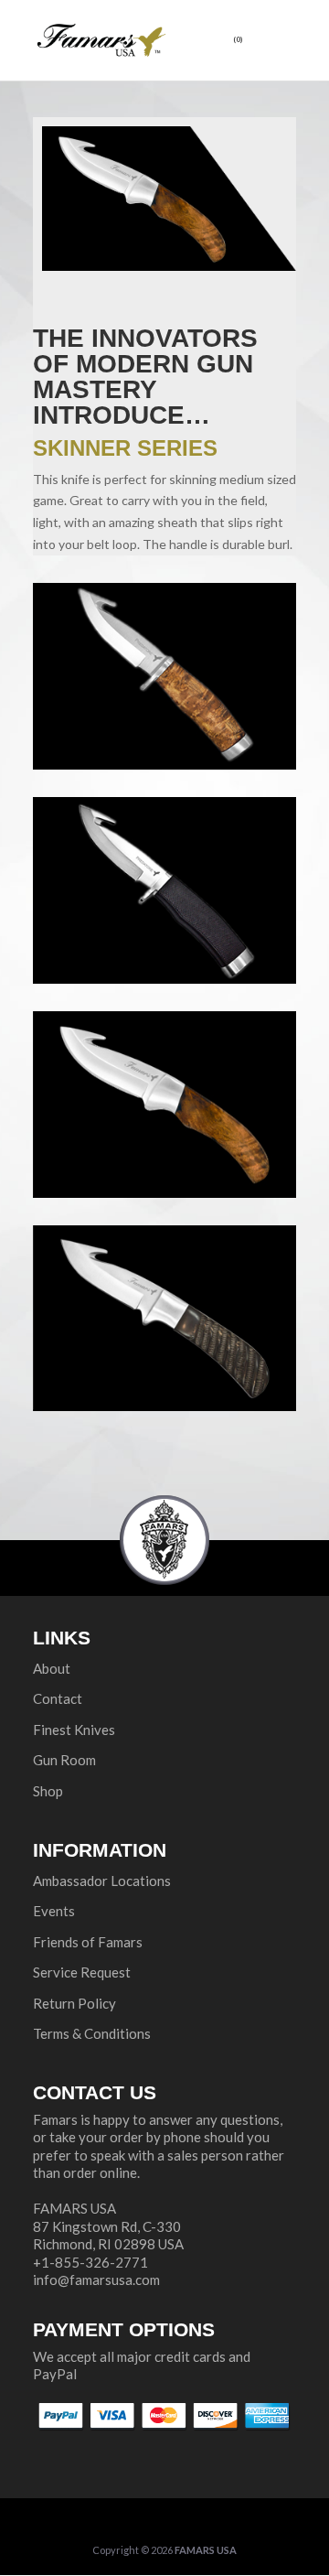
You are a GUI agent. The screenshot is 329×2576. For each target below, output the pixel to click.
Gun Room (64, 1760)
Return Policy (74, 2003)
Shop (48, 1791)
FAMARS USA (206, 2550)
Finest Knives (74, 1730)
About (52, 1668)
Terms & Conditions (92, 2033)
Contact (58, 1698)
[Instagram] (231, 2523)
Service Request (82, 1972)
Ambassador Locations (102, 1881)
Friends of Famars (88, 1942)
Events (54, 1911)
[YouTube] (192, 2523)
